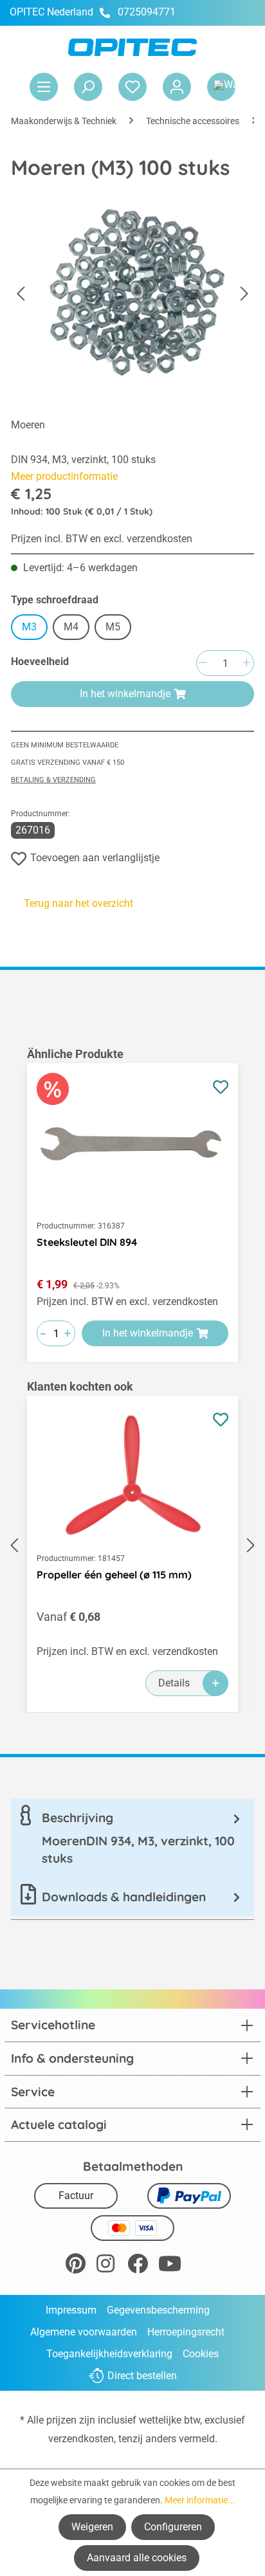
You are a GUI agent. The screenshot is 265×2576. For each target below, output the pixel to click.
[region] (132, 1204)
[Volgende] (244, 294)
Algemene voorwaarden (84, 2332)
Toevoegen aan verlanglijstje (95, 858)
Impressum (71, 2310)
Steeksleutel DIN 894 (87, 1242)
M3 (29, 627)
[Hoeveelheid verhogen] (246, 663)
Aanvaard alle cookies (137, 2558)
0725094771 (147, 12)
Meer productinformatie (64, 476)
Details (174, 1683)
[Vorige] (21, 294)
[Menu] (44, 87)
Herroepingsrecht (186, 2332)
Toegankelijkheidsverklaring (109, 2354)
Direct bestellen (142, 2376)
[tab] (132, 1838)
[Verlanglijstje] (132, 87)
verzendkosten (81, 2439)
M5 (113, 627)
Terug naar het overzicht (78, 903)
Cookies (201, 2354)
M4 (71, 627)
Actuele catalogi (59, 2124)
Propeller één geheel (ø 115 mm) (114, 1575)
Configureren (173, 2527)
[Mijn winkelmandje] (221, 87)
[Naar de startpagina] (132, 47)
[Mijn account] (177, 87)
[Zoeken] (88, 87)
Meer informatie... (200, 2500)
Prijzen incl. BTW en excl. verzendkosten (102, 539)
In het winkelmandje (125, 694)
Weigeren (92, 2527)
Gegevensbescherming (158, 2310)
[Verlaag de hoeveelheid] (203, 663)
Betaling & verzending (53, 780)
